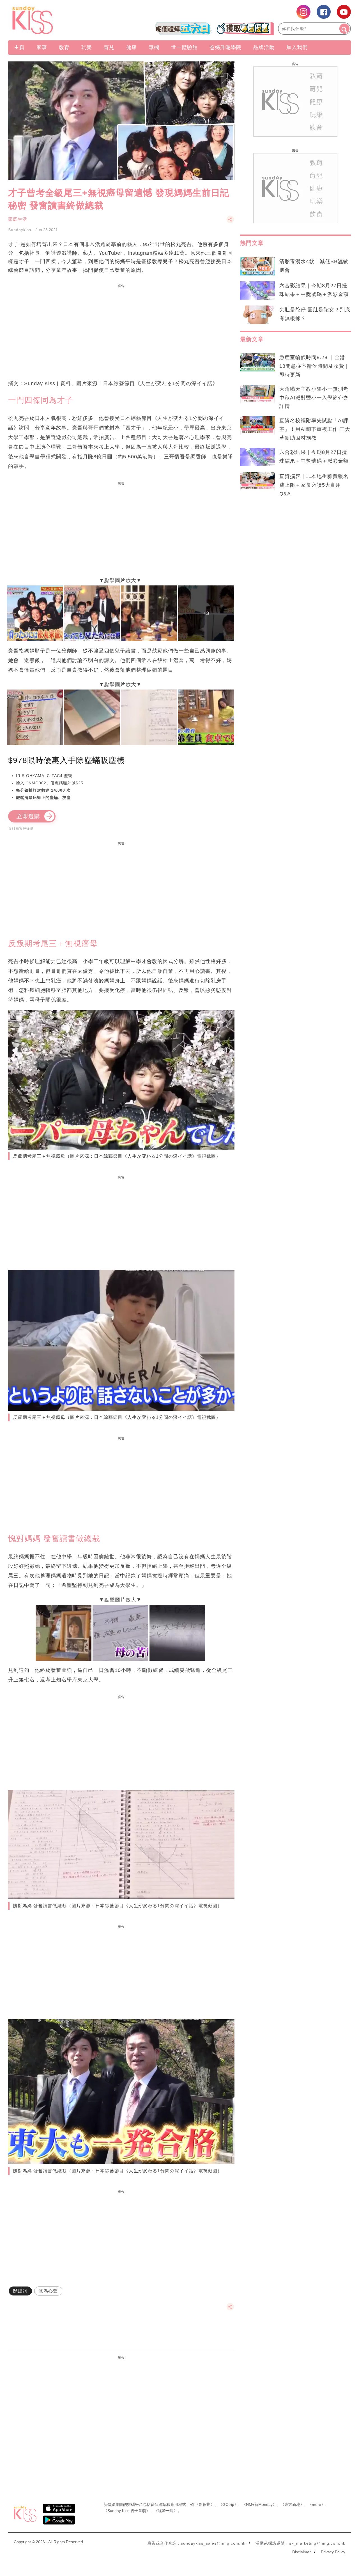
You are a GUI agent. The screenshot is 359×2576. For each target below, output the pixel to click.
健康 (132, 47)
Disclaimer (302, 2552)
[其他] (230, 222)
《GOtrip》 (228, 2504)
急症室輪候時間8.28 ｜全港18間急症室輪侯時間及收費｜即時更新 (314, 366)
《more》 (317, 2504)
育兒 (109, 47)
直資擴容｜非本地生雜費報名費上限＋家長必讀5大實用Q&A (314, 485)
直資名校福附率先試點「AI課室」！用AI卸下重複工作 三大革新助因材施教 (315, 429)
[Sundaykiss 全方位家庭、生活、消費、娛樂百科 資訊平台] (60, 20)
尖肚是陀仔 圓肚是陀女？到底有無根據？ (315, 314)
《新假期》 (205, 2504)
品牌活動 (264, 47)
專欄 (154, 47)
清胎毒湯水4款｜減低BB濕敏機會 (314, 266)
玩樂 (87, 47)
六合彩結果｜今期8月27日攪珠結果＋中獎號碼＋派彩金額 (314, 290)
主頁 (19, 47)
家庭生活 (18, 219)
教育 (64, 47)
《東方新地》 (292, 2504)
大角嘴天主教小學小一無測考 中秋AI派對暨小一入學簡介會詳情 (314, 398)
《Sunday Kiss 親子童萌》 (127, 2511)
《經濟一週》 (166, 2511)
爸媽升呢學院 (225, 47)
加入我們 (297, 47)
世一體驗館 (184, 47)
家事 (42, 47)
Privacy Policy (333, 2552)
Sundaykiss (20, 230)
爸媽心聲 (48, 2291)
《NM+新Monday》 (259, 2504)
